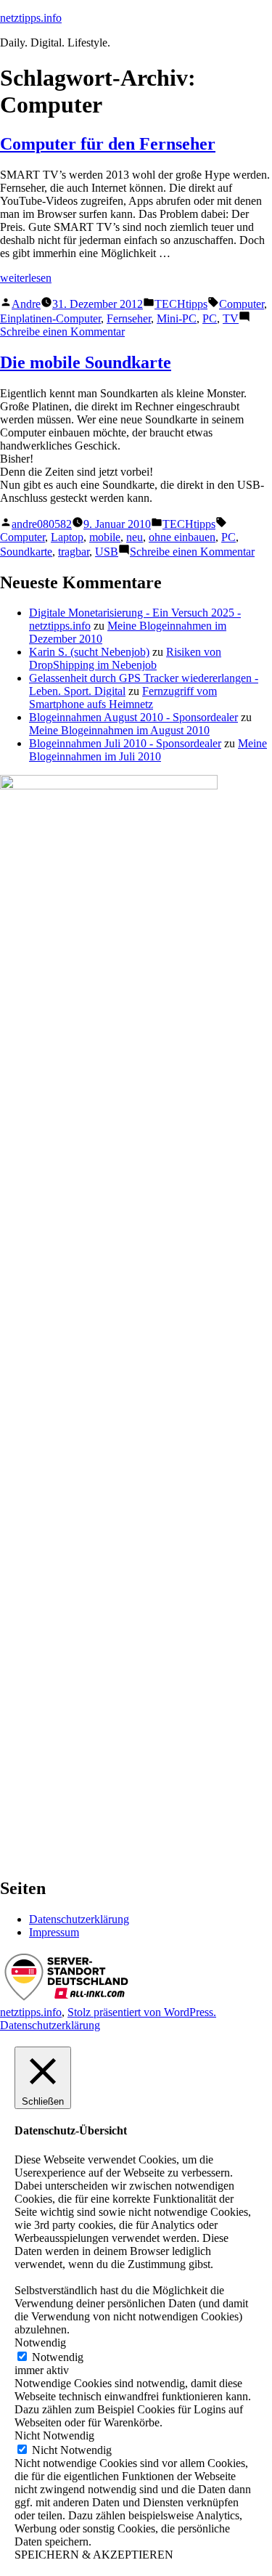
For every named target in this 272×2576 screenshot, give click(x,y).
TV (231, 318)
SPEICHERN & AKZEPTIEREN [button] (94, 2555)
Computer (242, 304)
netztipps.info (31, 18)
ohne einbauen (182, 537)
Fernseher (129, 318)
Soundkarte (26, 552)
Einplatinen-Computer (50, 318)
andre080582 (42, 524)
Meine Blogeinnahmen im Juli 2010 (148, 750)
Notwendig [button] (40, 2343)
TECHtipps (181, 304)
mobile (105, 537)
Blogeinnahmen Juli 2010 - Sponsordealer (125, 743)
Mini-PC (177, 318)
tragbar (74, 552)
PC (210, 318)
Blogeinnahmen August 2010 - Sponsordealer (133, 717)
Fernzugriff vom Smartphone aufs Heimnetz (123, 698)
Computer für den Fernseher (108, 144)
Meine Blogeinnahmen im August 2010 (119, 730)
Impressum (54, 1932)
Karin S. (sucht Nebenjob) (89, 652)
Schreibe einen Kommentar (62, 332)
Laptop (67, 537)
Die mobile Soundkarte (86, 362)
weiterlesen (26, 278)
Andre (26, 304)
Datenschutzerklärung (79, 1919)
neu (135, 537)
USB (107, 552)
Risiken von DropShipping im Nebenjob (125, 658)
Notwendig (58, 2357)
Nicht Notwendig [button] (54, 2435)
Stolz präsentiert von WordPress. (142, 2012)
